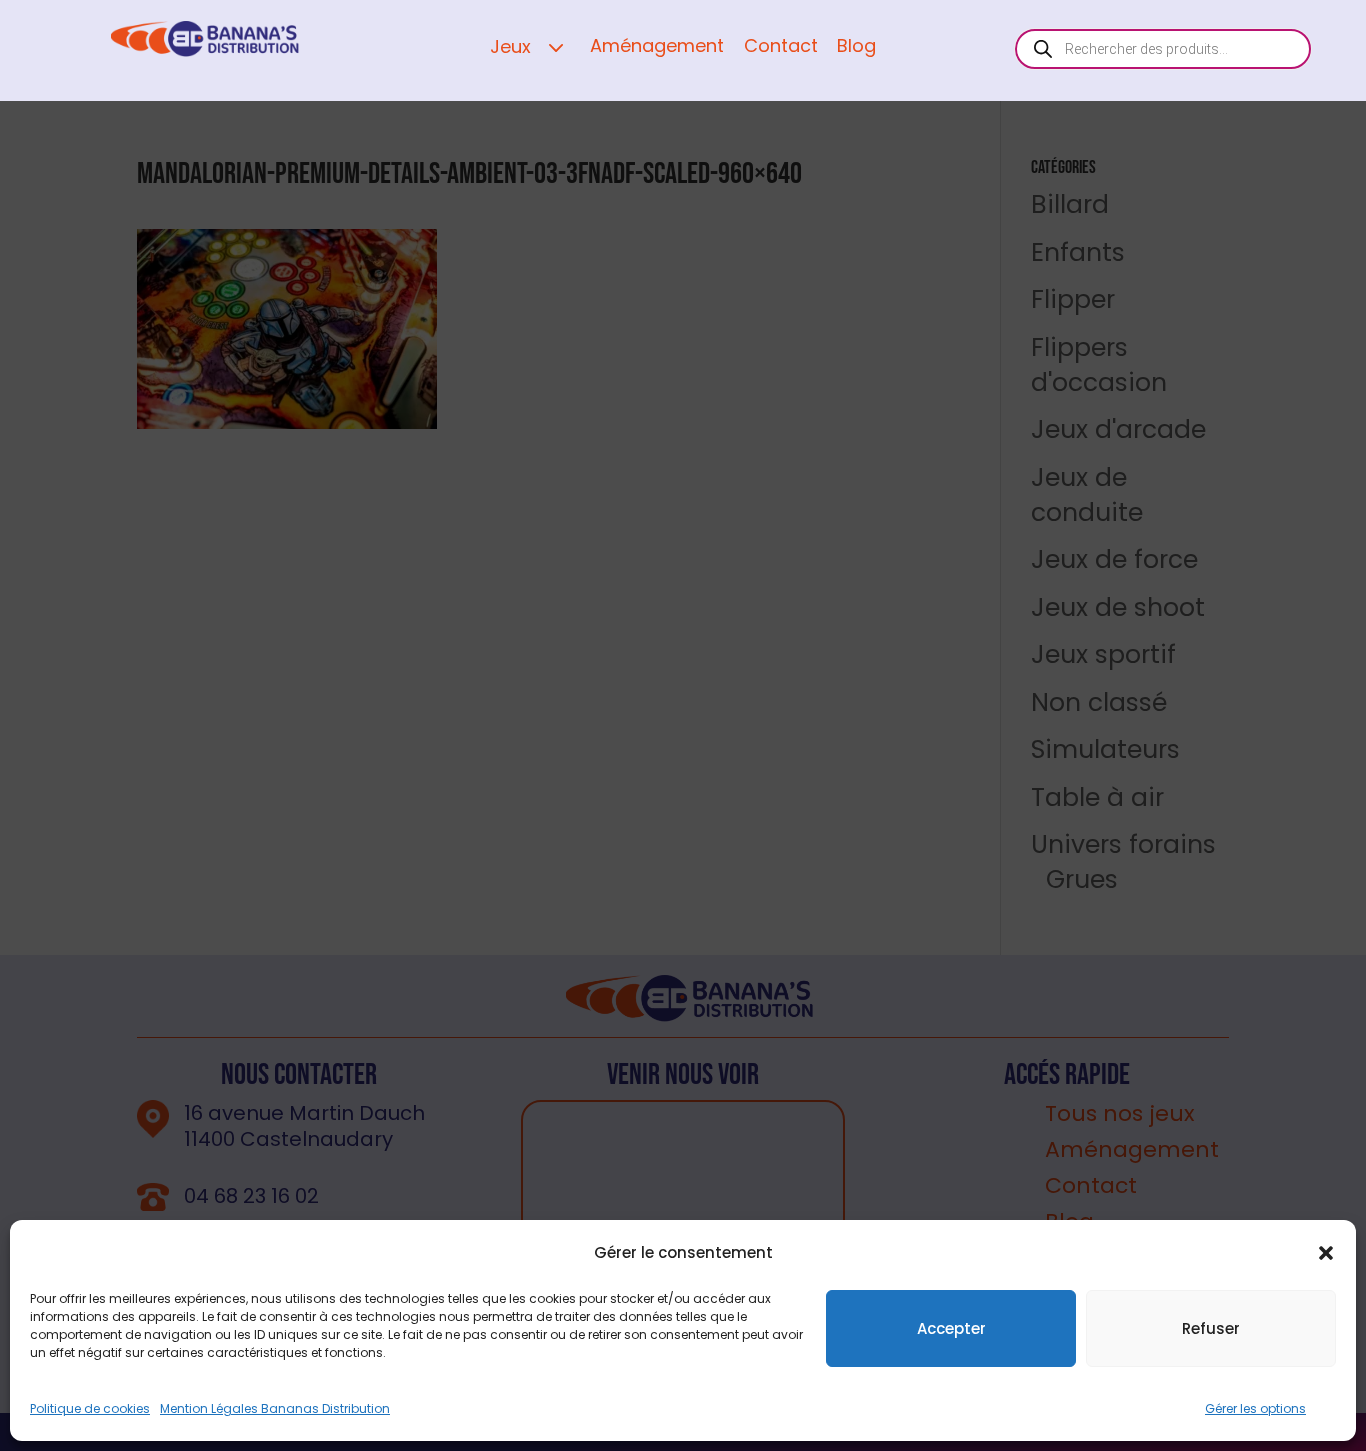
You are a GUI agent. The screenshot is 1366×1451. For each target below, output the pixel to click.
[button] (1326, 1253)
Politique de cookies (90, 1408)
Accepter (951, 1328)
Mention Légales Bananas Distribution (275, 1408)
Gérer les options (1255, 1408)
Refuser (1211, 1328)
